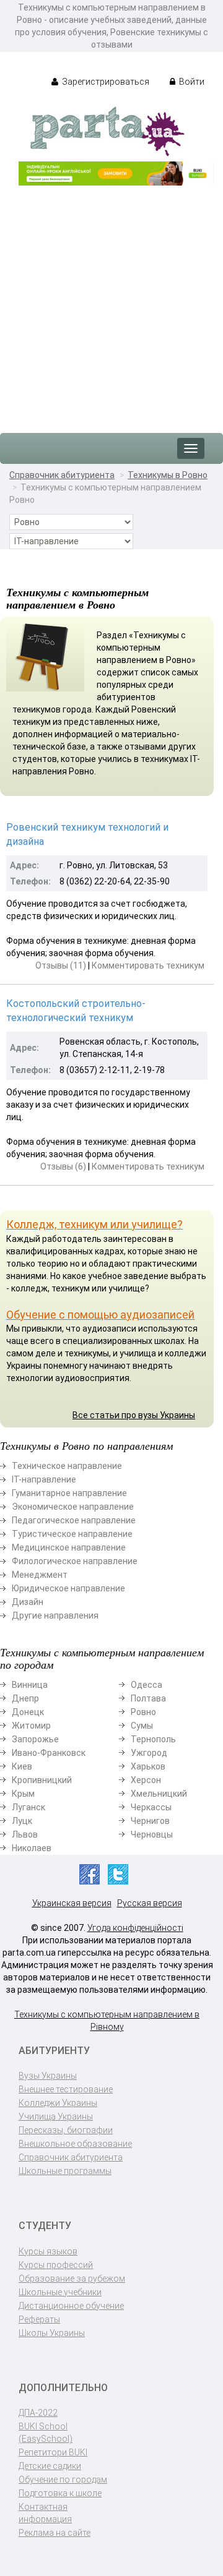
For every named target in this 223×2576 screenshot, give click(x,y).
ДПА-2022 (38, 2413)
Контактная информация (45, 2513)
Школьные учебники (60, 2292)
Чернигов (150, 1821)
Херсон (146, 1780)
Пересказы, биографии (66, 2130)
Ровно (143, 1712)
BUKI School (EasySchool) (46, 2433)
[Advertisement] (111, 303)
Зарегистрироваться (105, 82)
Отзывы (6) (63, 1166)
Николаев (32, 1848)
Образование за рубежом (72, 2279)
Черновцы (152, 1834)
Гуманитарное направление (69, 1493)
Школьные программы (65, 2171)
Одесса (146, 1685)
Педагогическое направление (74, 1520)
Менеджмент (40, 1575)
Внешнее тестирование (66, 2089)
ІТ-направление (44, 1479)
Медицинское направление (69, 1547)
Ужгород (149, 1753)
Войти (191, 82)
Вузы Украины (48, 2076)
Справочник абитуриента (62, 475)
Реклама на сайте (55, 2533)
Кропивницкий (42, 1780)
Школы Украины (52, 2333)
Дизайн (28, 1602)
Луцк (22, 1821)
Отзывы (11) (61, 965)
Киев (22, 1766)
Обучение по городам (63, 2480)
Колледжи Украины (58, 2103)
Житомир (31, 1726)
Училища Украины (56, 2116)
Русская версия (150, 1903)
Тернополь (153, 1739)
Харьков (148, 1766)
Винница (30, 1685)
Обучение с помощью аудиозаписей (100, 1315)
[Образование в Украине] (107, 131)
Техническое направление (67, 1466)
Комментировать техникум (148, 965)
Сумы (142, 1726)
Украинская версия (72, 1903)
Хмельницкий (159, 1794)
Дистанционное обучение (71, 2306)
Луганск (28, 1807)
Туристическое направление (72, 1534)
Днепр (25, 1698)
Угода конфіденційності (135, 1928)
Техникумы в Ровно (168, 475)
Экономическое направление (73, 1507)
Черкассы (151, 1807)
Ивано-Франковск (49, 1753)
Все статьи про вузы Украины (134, 1415)
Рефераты (39, 2319)
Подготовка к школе (60, 2493)
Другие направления (55, 1615)
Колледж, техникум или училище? (94, 1224)
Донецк (28, 1712)
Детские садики (50, 2466)
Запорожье (35, 1739)
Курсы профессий (56, 2265)
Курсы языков (48, 2251)
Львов (25, 1834)
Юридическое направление (68, 1588)
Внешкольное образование (75, 2144)
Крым (23, 1794)
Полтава (148, 1698)
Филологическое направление (75, 1561)
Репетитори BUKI (53, 2452)
